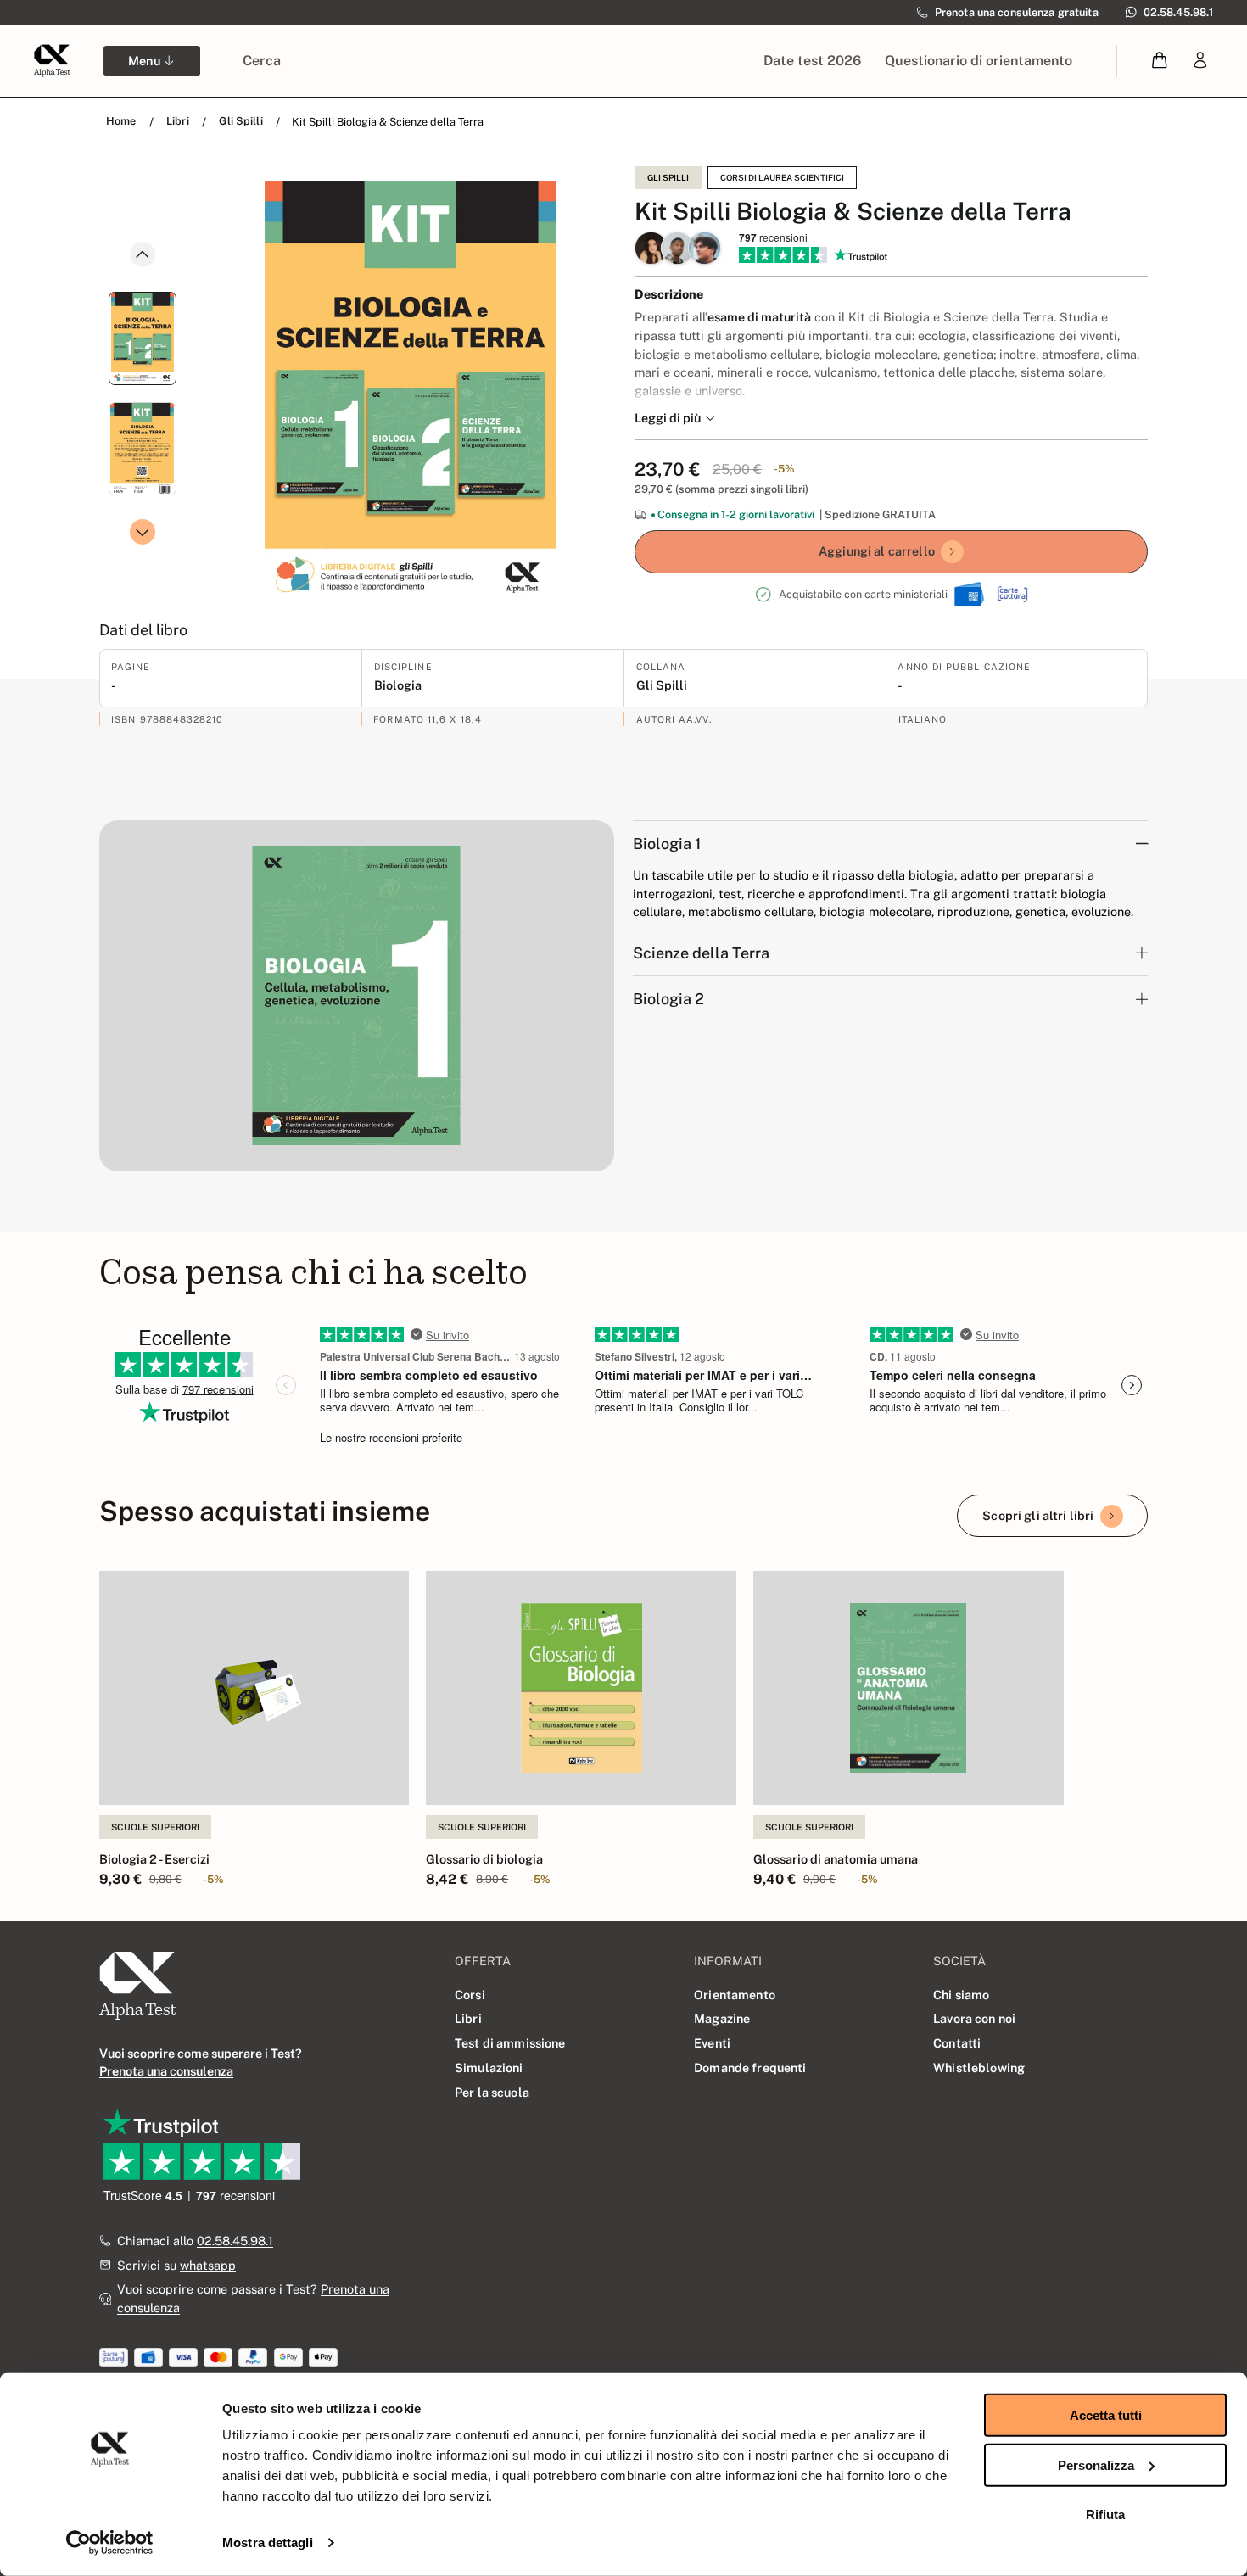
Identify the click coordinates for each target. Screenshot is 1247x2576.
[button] (1160, 61)
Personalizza (1096, 2464)
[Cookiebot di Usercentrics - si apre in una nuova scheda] (110, 2543)
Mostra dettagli (268, 2542)
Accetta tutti (1106, 2415)
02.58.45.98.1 (235, 2241)
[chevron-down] (143, 532)
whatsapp (208, 2265)
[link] (1200, 61)
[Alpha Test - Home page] (52, 60)
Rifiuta (1105, 2515)
